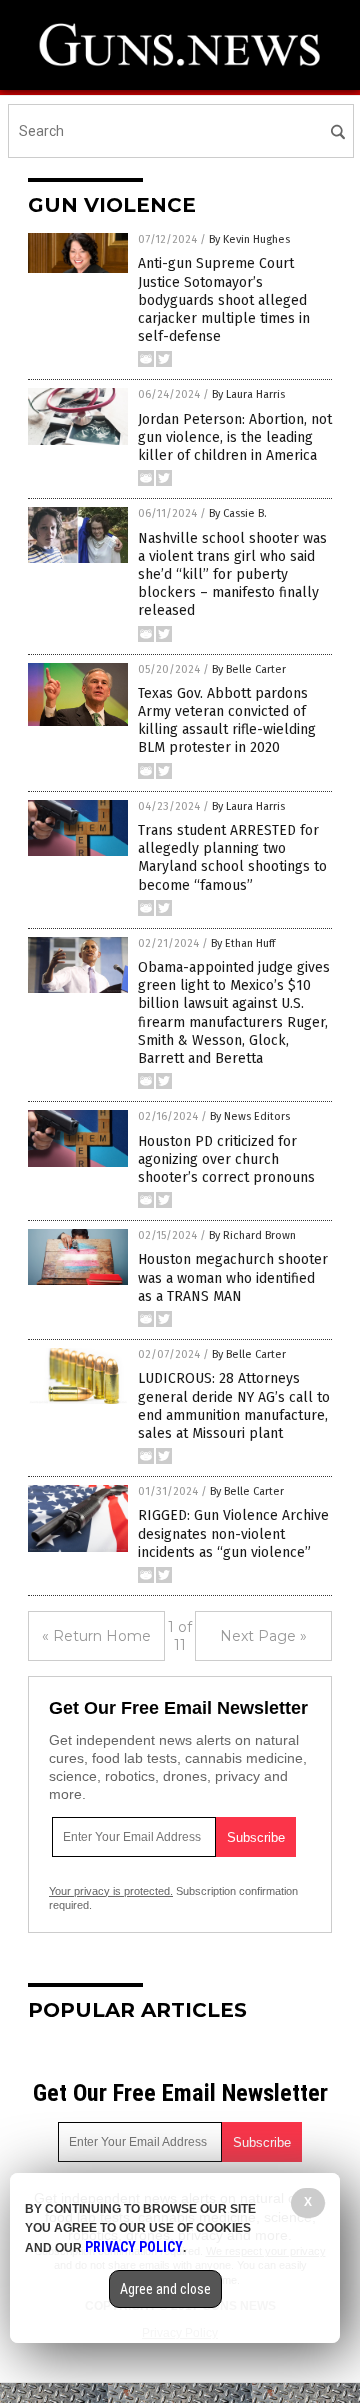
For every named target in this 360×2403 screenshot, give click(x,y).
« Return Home (96, 1636)
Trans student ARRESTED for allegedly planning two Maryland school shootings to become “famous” (232, 858)
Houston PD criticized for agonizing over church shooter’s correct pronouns (226, 1159)
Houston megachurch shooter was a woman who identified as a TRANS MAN (233, 1277)
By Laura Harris (248, 394)
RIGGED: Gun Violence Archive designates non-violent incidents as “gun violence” (233, 1533)
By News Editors (250, 1116)
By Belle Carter (249, 669)
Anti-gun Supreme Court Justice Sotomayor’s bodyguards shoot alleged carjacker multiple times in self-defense (224, 300)
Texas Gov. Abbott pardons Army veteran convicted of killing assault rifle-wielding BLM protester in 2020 (227, 721)
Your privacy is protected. (111, 1891)
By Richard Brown (252, 1235)
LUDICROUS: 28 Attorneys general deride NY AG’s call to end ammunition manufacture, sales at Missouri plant (234, 1406)
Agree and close (165, 2289)
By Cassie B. (238, 513)
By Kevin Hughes (249, 239)
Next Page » (263, 1636)
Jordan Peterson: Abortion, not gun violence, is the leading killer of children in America (235, 437)
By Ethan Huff (243, 943)
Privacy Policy (134, 2247)
